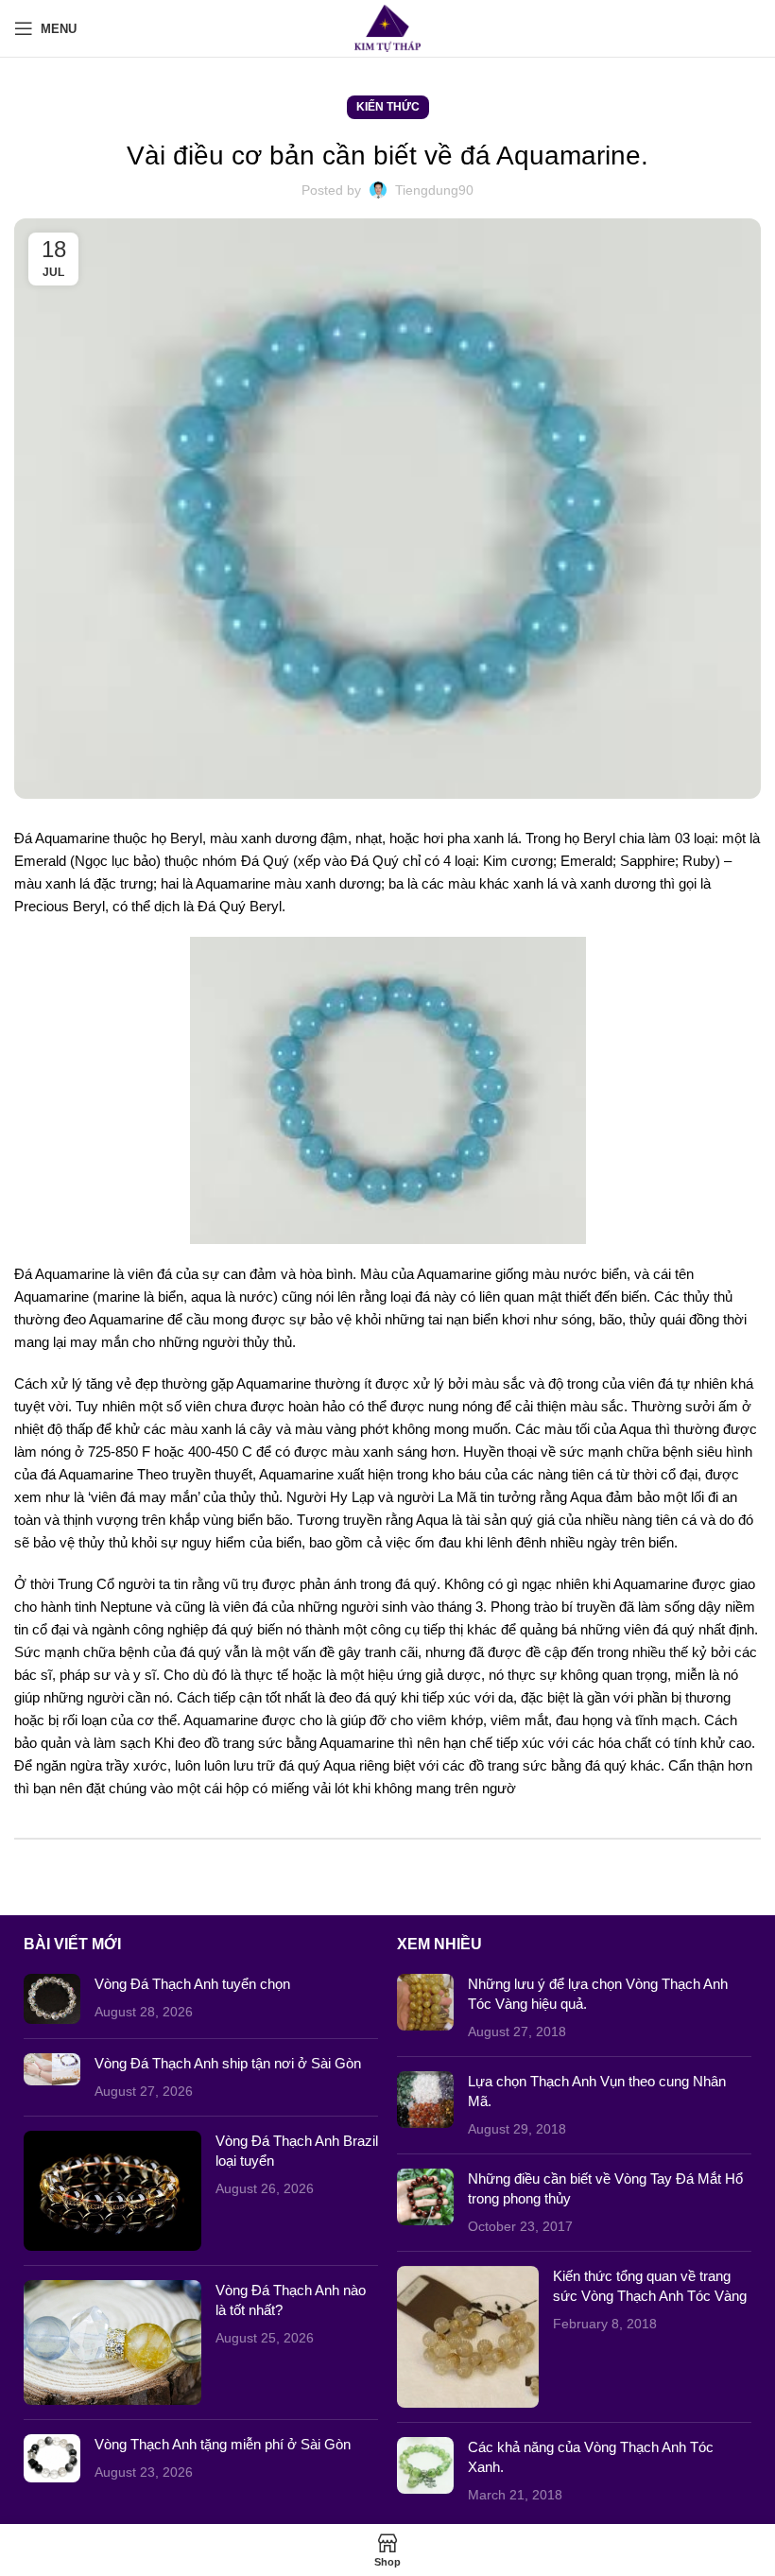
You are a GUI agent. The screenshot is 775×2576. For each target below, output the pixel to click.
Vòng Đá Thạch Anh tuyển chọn (192, 1984)
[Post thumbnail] (52, 1999)
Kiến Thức (388, 107)
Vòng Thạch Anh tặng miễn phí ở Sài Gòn (223, 2444)
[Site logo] (388, 27)
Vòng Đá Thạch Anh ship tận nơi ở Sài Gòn (228, 2063)
